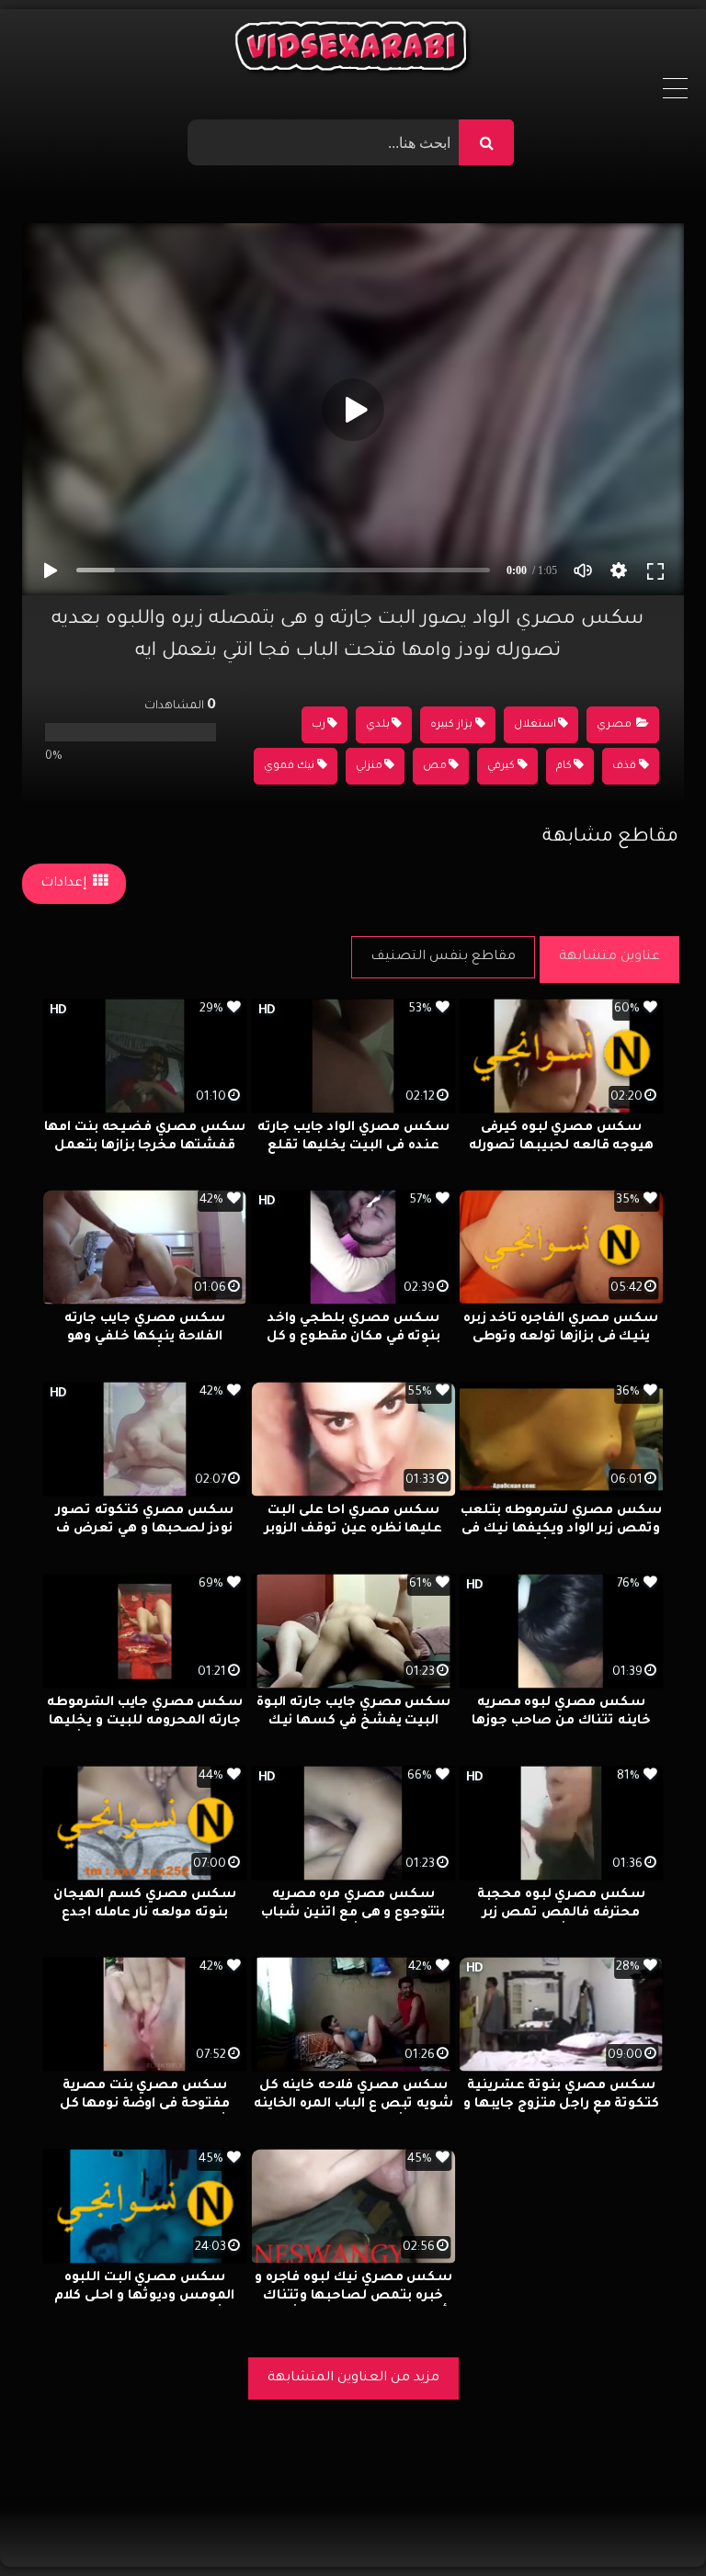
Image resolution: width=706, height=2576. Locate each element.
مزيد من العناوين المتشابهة (353, 2378)
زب (319, 725)
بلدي (378, 725)
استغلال (535, 725)
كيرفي (501, 767)
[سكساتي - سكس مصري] (353, 51)
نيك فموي (289, 767)
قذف (624, 767)
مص (435, 767)
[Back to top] (648, 2521)
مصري (614, 725)
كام (564, 767)
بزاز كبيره (451, 725)
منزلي (369, 767)
